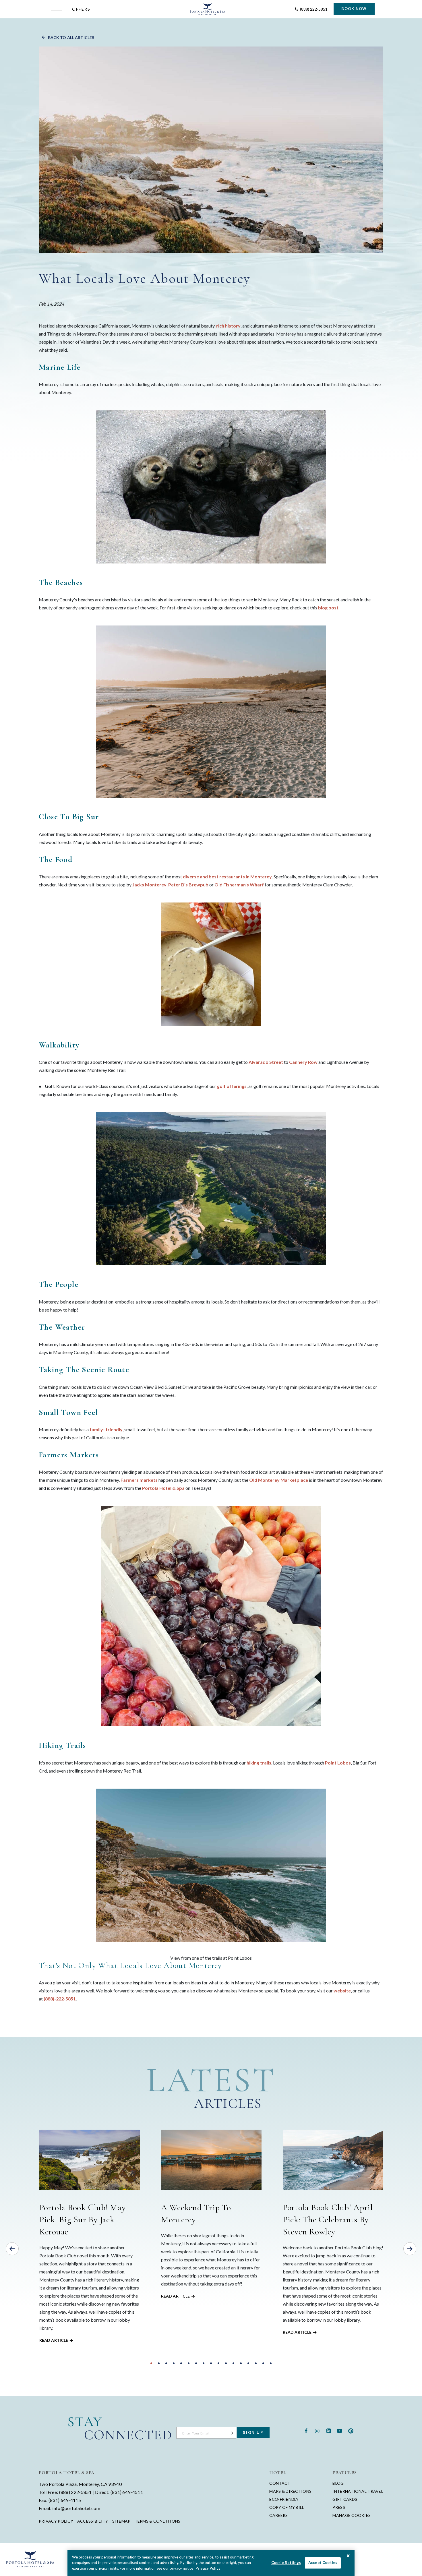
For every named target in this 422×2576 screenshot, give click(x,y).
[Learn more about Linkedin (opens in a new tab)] (328, 2430)
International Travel (358, 2491)
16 (263, 2363)
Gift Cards (345, 2499)
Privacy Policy (56, 2521)
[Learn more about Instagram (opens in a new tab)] (317, 2430)
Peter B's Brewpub (188, 885)
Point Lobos (338, 1763)
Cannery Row (303, 1062)
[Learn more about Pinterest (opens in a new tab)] (351, 2430)
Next (410, 2249)
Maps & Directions (290, 2491)
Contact (280, 2483)
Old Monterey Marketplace (279, 1480)
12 (233, 2363)
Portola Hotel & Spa (163, 1488)
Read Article (54, 2340)
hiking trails (259, 1763)
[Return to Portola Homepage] (208, 9)
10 (218, 2363)
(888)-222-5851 (60, 1999)
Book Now (354, 9)
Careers (278, 2515)
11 (226, 2363)
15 (256, 2363)
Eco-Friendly (284, 2499)
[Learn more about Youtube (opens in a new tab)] (340, 2430)
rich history (228, 326)
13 (241, 2363)
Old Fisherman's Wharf (239, 885)
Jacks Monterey (149, 885)
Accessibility (93, 2521)
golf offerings (232, 1086)
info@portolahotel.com (76, 2508)
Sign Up (253, 2432)
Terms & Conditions (158, 2521)
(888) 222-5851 (75, 2492)
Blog (338, 2483)
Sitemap (121, 2521)
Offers (81, 9)
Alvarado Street (266, 1062)
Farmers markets (139, 1480)
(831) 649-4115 (65, 2500)
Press (339, 2507)
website (342, 1991)
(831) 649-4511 (127, 2492)
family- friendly (106, 1429)
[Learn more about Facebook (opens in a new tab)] (306, 2430)
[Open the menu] (58, 9)
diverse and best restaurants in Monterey (227, 877)
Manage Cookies (352, 2515)
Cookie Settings (286, 2563)
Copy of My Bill (287, 2507)
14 (248, 2363)
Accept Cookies (323, 2563)
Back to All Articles (71, 38)
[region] (211, 2563)
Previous (12, 2249)
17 (271, 2363)
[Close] (348, 2556)
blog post (328, 608)
